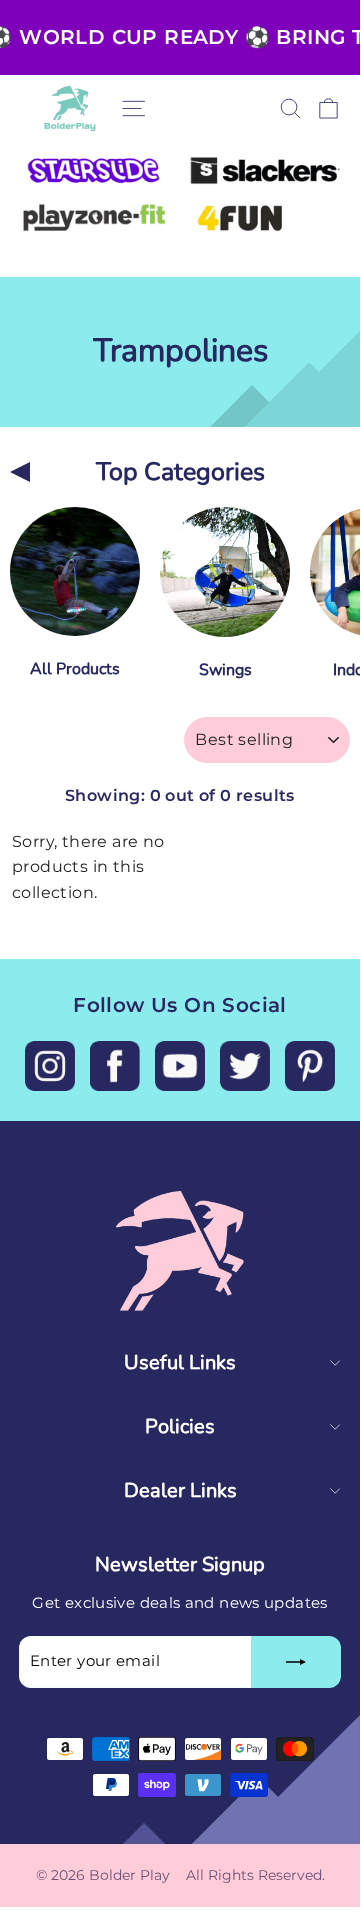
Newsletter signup (180, 1564)
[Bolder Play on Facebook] (115, 1066)
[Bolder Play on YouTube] (180, 1066)
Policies (180, 1426)
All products (75, 669)
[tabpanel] (75, 600)
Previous (20, 472)
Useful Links (180, 1362)
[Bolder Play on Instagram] (50, 1066)
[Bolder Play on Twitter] (245, 1066)
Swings (225, 670)
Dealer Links (180, 1490)
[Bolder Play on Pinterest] (310, 1066)
